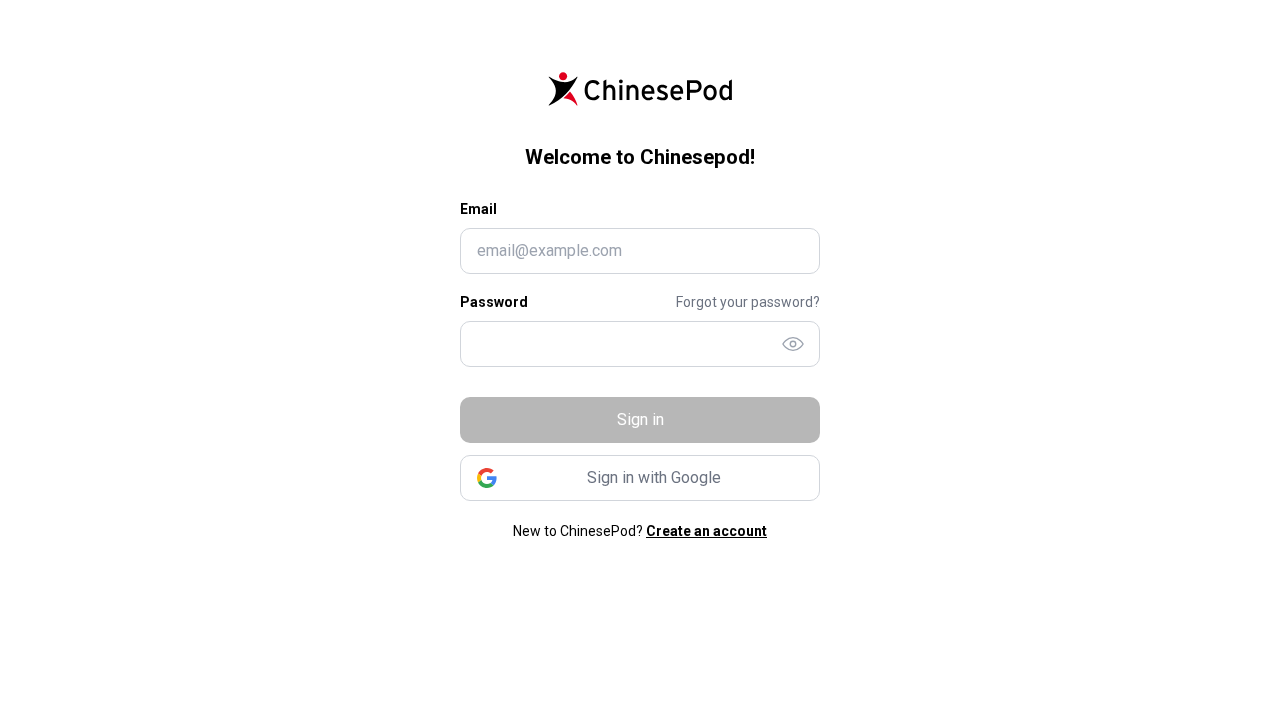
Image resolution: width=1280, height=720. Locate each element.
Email (478, 209)
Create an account (706, 531)
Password (494, 302)
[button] (640, 478)
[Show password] (793, 344)
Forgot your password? (748, 302)
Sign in (640, 419)
